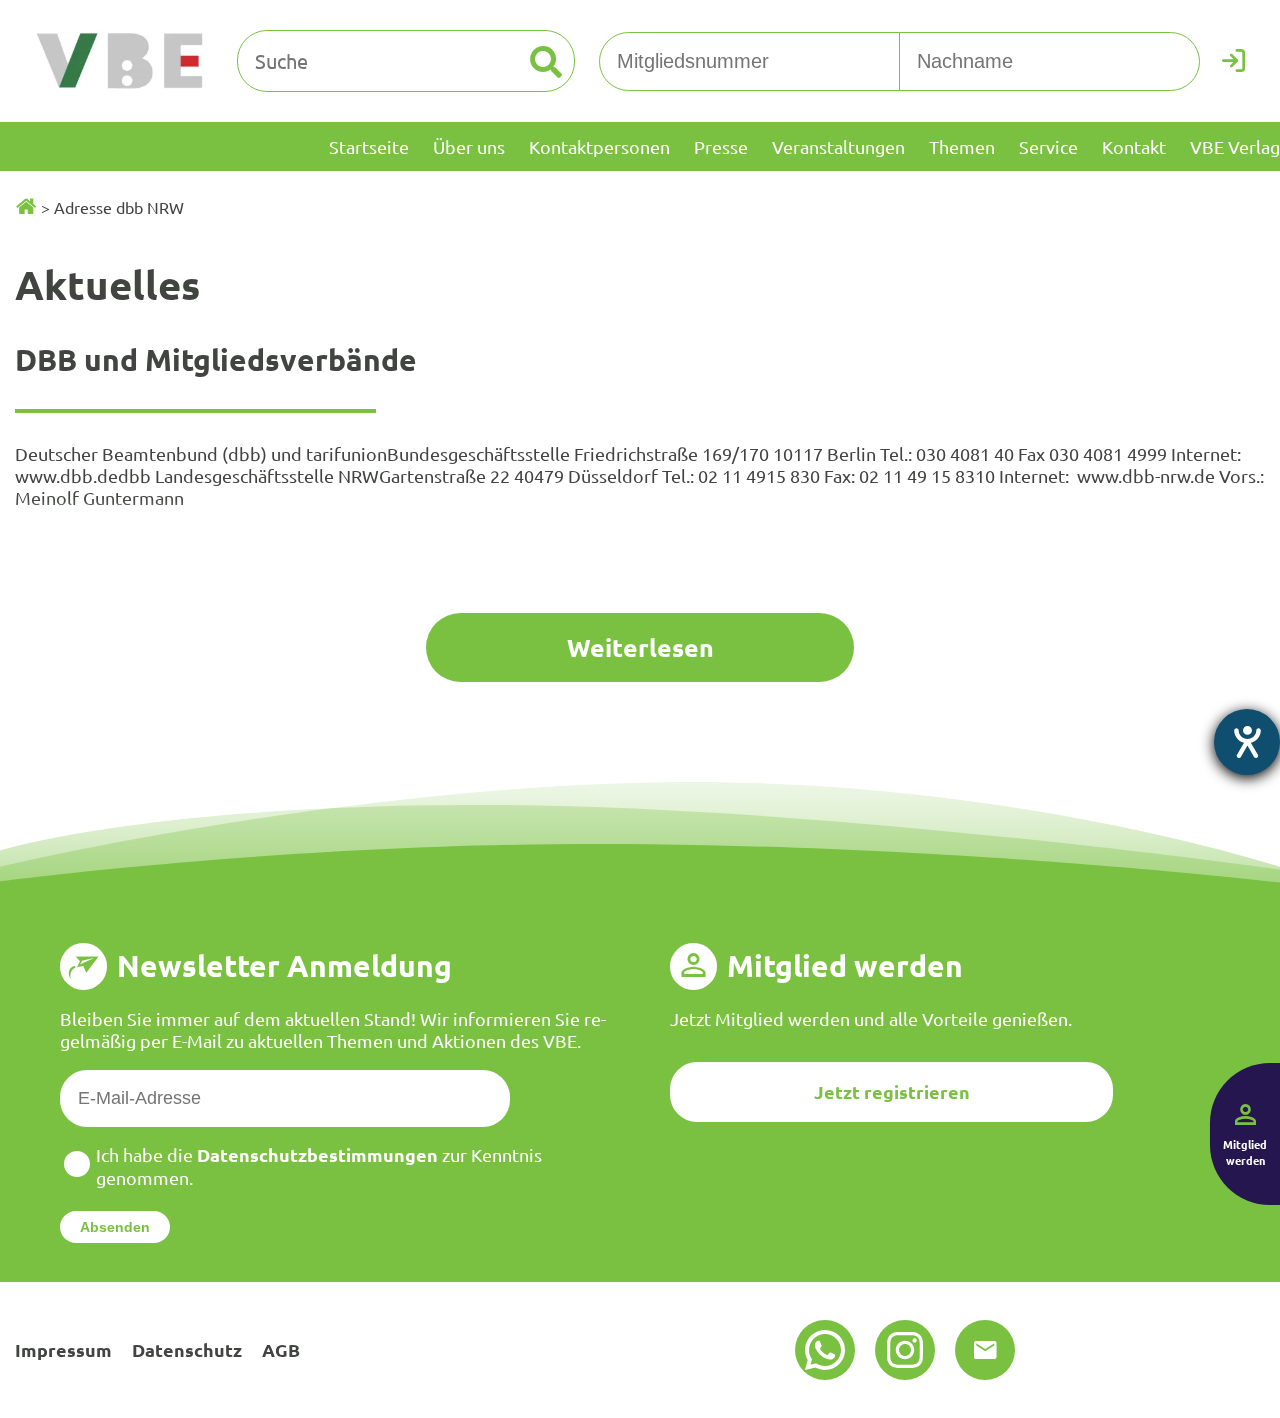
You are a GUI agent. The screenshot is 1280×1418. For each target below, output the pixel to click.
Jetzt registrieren (892, 1091)
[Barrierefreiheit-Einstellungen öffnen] (1247, 742)
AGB (281, 1349)
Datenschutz (187, 1349)
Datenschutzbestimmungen (317, 1154)
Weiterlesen (640, 647)
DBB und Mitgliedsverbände (216, 359)
